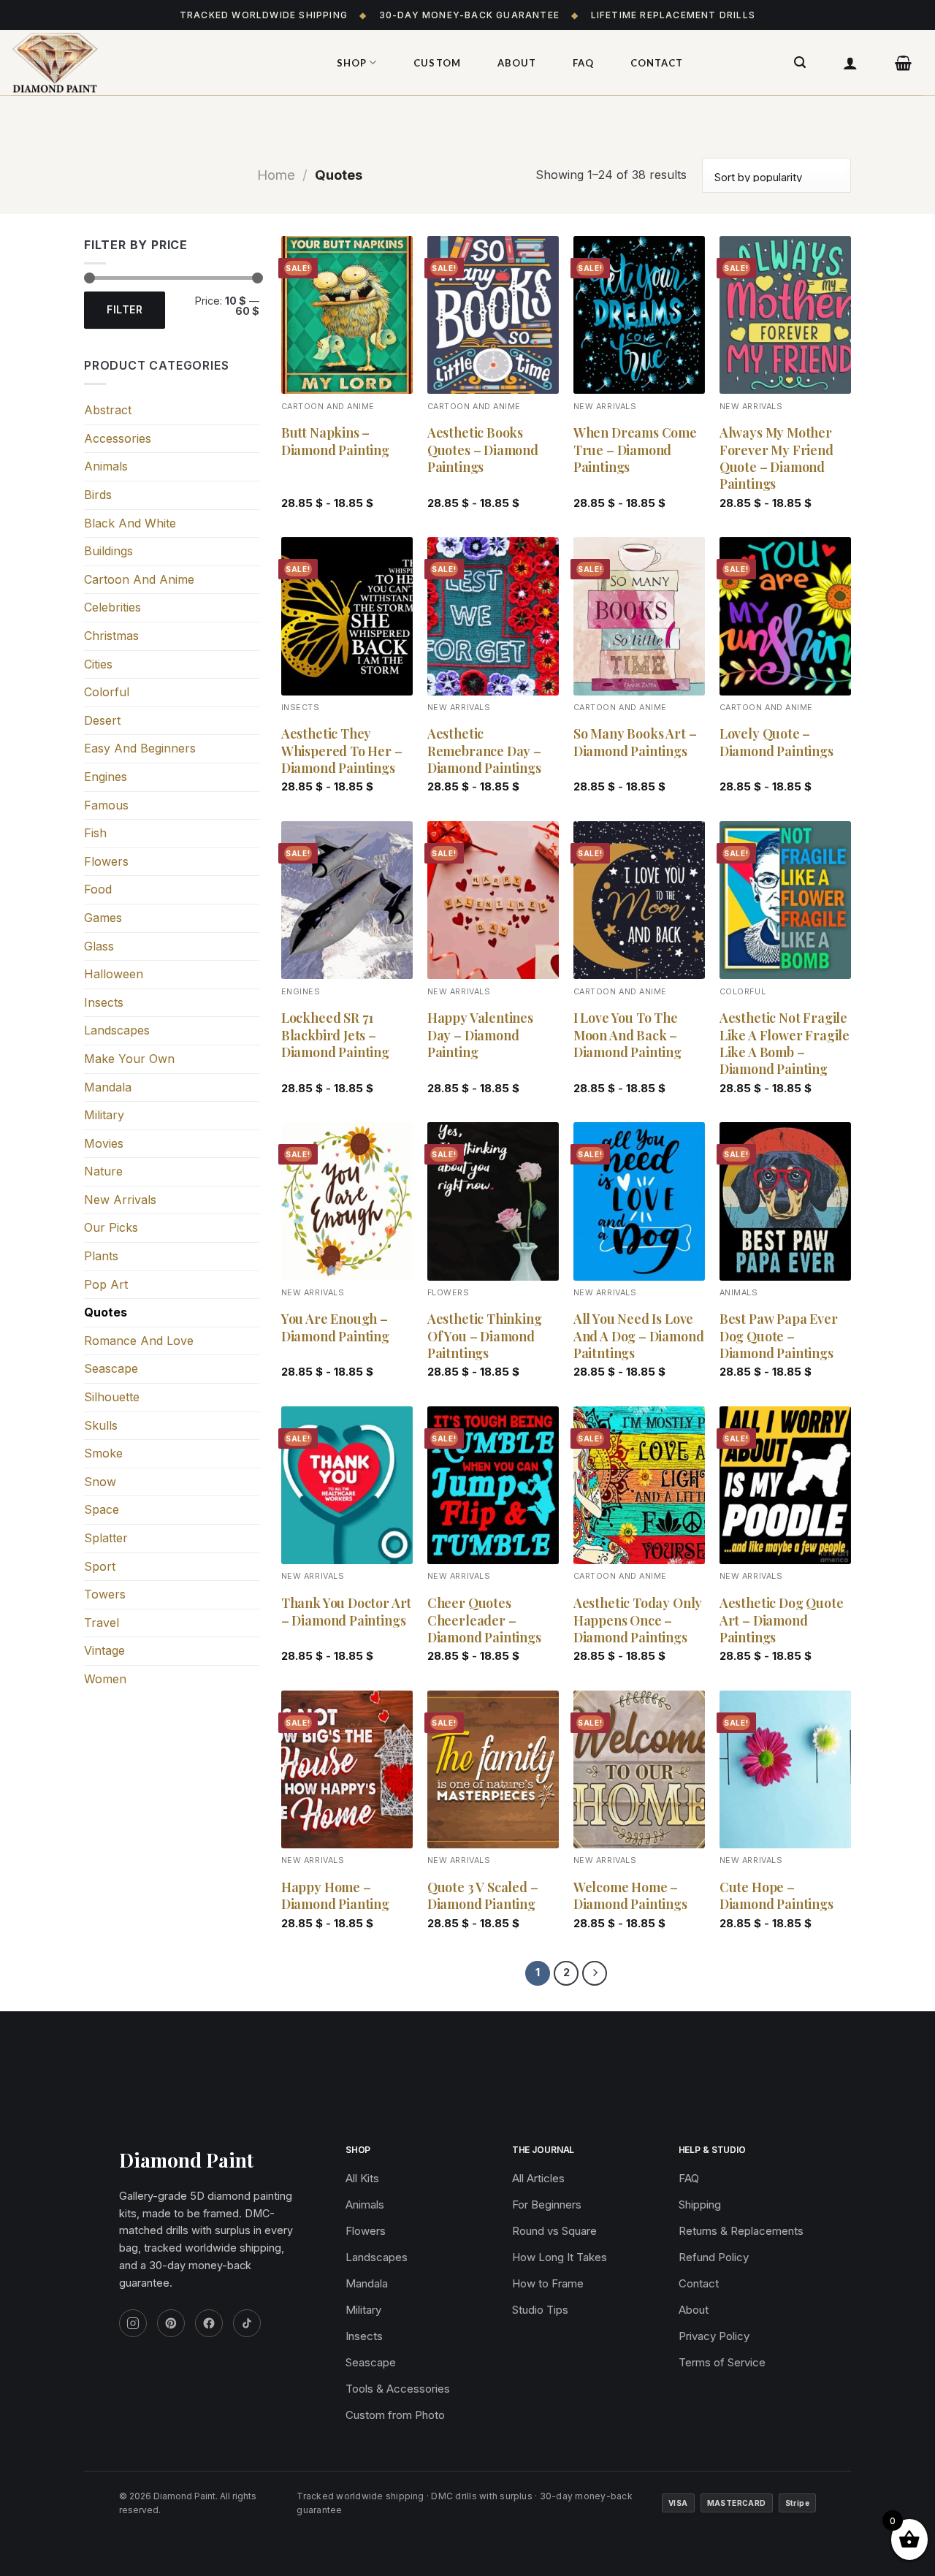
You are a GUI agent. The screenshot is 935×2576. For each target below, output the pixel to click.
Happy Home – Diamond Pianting (335, 1896)
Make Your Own (129, 1059)
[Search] (800, 62)
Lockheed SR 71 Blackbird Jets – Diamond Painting (335, 1035)
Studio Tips (540, 2310)
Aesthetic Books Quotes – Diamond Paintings (483, 450)
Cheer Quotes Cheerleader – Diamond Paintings (484, 1620)
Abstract (108, 410)
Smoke (103, 1453)
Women (105, 1679)
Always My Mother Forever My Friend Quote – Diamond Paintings (776, 458)
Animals (106, 466)
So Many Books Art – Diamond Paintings (635, 742)
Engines (106, 777)
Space (102, 1509)
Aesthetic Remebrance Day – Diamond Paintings (484, 751)
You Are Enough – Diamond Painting (335, 1327)
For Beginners (547, 2205)
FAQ (583, 63)
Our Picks (111, 1227)
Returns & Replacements (741, 2231)
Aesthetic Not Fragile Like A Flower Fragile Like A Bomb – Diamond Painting (785, 1044)
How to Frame (548, 2283)
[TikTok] (247, 2323)
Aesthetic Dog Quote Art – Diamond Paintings (782, 1620)
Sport (100, 1566)
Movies (104, 1143)
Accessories (118, 438)
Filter (125, 309)
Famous (106, 805)
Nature (103, 1171)
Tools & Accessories (398, 2389)
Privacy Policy (714, 2336)
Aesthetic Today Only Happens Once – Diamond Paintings (638, 1620)
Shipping (700, 2205)
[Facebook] (209, 2323)
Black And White (130, 523)
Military (104, 1115)
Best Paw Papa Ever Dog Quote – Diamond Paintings (779, 1336)
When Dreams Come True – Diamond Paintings (635, 450)
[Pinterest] (171, 2323)
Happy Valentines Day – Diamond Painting (480, 1035)
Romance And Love (139, 1341)
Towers (105, 1594)
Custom (437, 63)
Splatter (106, 1538)
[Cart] (904, 63)
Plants (101, 1256)
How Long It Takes (560, 2257)
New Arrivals (120, 1200)
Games (103, 918)
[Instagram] (133, 2323)
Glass (99, 946)
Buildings (108, 551)
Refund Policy (714, 2257)
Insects (104, 1002)
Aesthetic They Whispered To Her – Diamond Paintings (342, 751)
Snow (100, 1482)
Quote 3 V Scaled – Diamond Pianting (483, 1896)
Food (98, 889)
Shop (352, 63)
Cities (98, 664)
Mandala (108, 1087)
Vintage (104, 1650)
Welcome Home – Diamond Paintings (630, 1896)
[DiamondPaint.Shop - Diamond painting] (157, 63)
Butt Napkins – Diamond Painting (335, 441)
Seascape (111, 1368)
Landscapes (117, 1030)
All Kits (362, 2178)
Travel (102, 1623)
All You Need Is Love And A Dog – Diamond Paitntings (639, 1336)
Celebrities (112, 607)
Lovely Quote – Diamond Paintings (776, 742)
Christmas (111, 636)
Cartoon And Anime (139, 579)
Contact (657, 63)
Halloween (114, 974)
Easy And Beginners (140, 748)
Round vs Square (554, 2231)
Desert (102, 720)
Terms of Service (722, 2362)
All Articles (538, 2178)
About (517, 63)
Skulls (101, 1425)
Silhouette (112, 1397)
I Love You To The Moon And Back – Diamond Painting (627, 1035)
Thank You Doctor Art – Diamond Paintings (346, 1612)
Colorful (107, 692)
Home (276, 175)
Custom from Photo (395, 2415)
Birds (98, 495)
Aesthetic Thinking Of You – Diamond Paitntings (485, 1336)
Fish (95, 833)
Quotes (106, 1312)
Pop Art (106, 1284)
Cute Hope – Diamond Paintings (776, 1896)
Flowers (106, 861)
